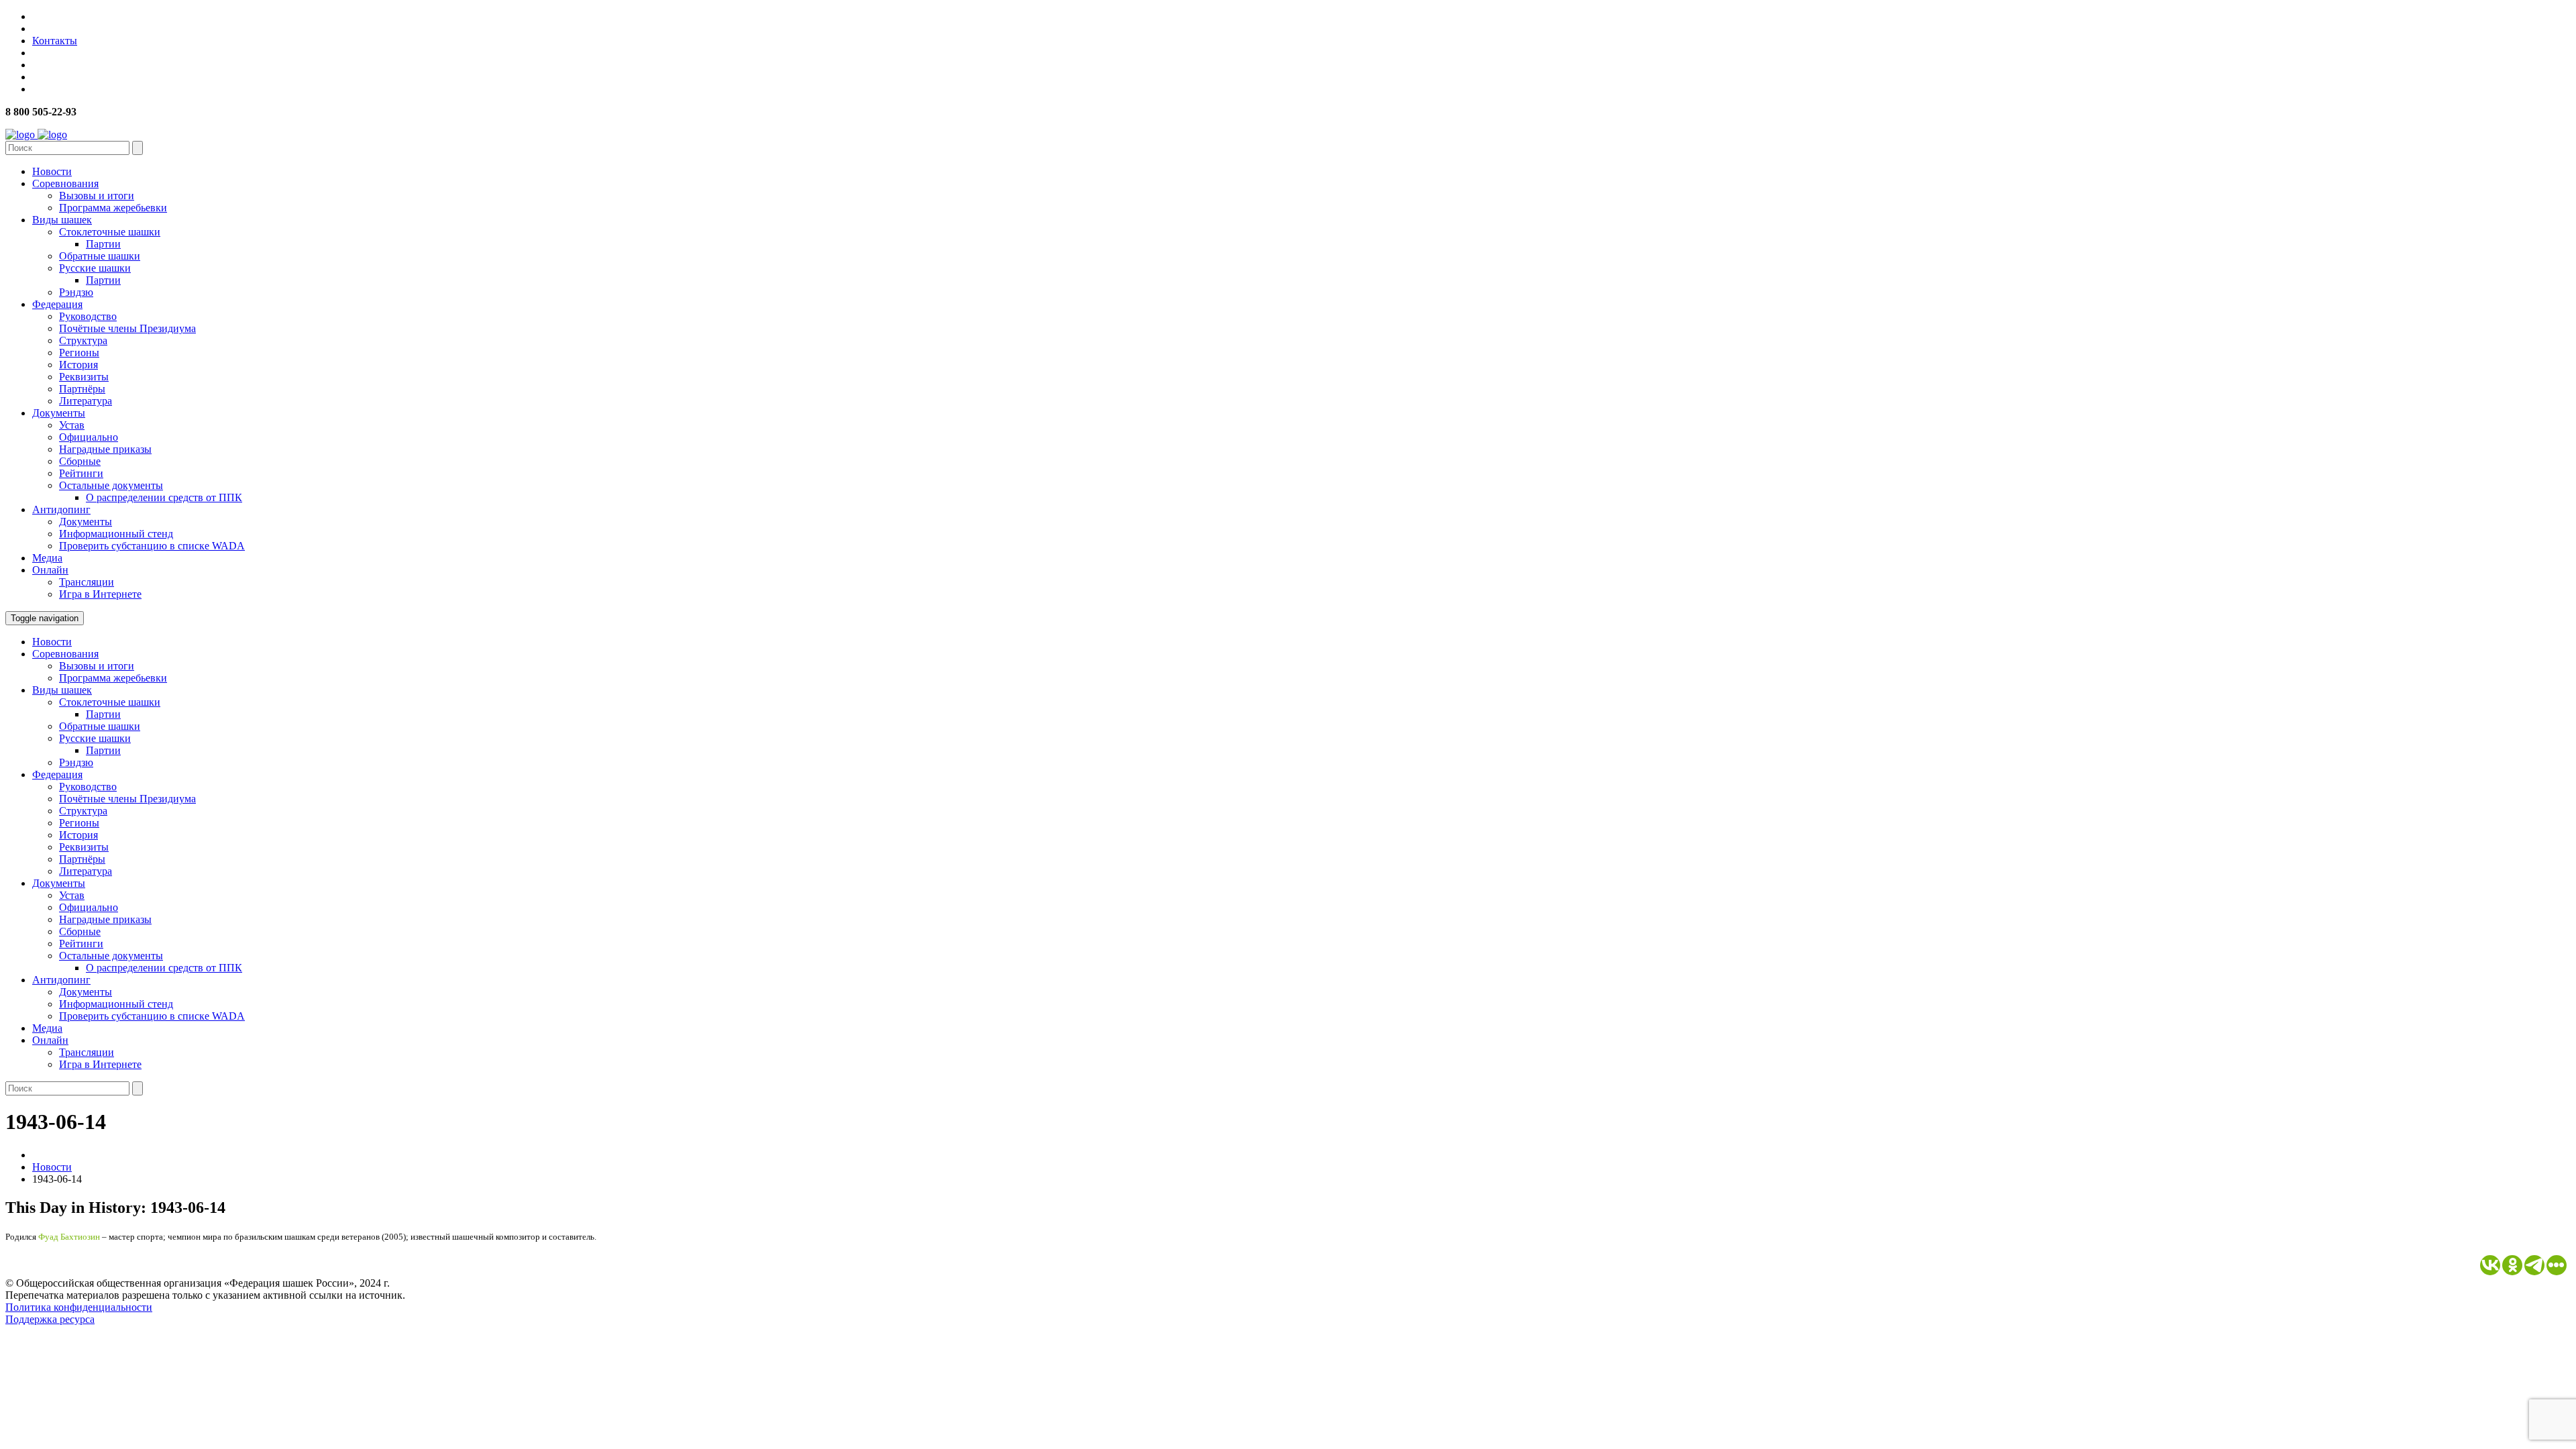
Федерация (57, 304)
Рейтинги (81, 473)
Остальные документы (111, 485)
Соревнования (65, 183)
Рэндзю (76, 292)
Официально (89, 437)
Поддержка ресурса (50, 1319)
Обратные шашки (100, 256)
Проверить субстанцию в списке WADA (152, 546)
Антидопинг (61, 509)
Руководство (88, 316)
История (78, 365)
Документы (59, 413)
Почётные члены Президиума (127, 328)
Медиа (47, 558)
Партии (103, 244)
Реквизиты (84, 377)
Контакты (55, 41)
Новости (52, 171)
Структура (83, 340)
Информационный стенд (116, 534)
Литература (86, 401)
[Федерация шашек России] (36, 135)
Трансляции (87, 582)
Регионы (79, 353)
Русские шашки (95, 268)
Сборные (80, 461)
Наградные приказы (105, 449)
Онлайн (50, 570)
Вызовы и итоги (97, 196)
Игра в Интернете (100, 594)
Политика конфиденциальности (79, 1307)
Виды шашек (62, 220)
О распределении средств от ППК (164, 497)
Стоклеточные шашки (110, 232)
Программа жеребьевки (113, 208)
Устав (72, 425)
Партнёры (82, 389)
